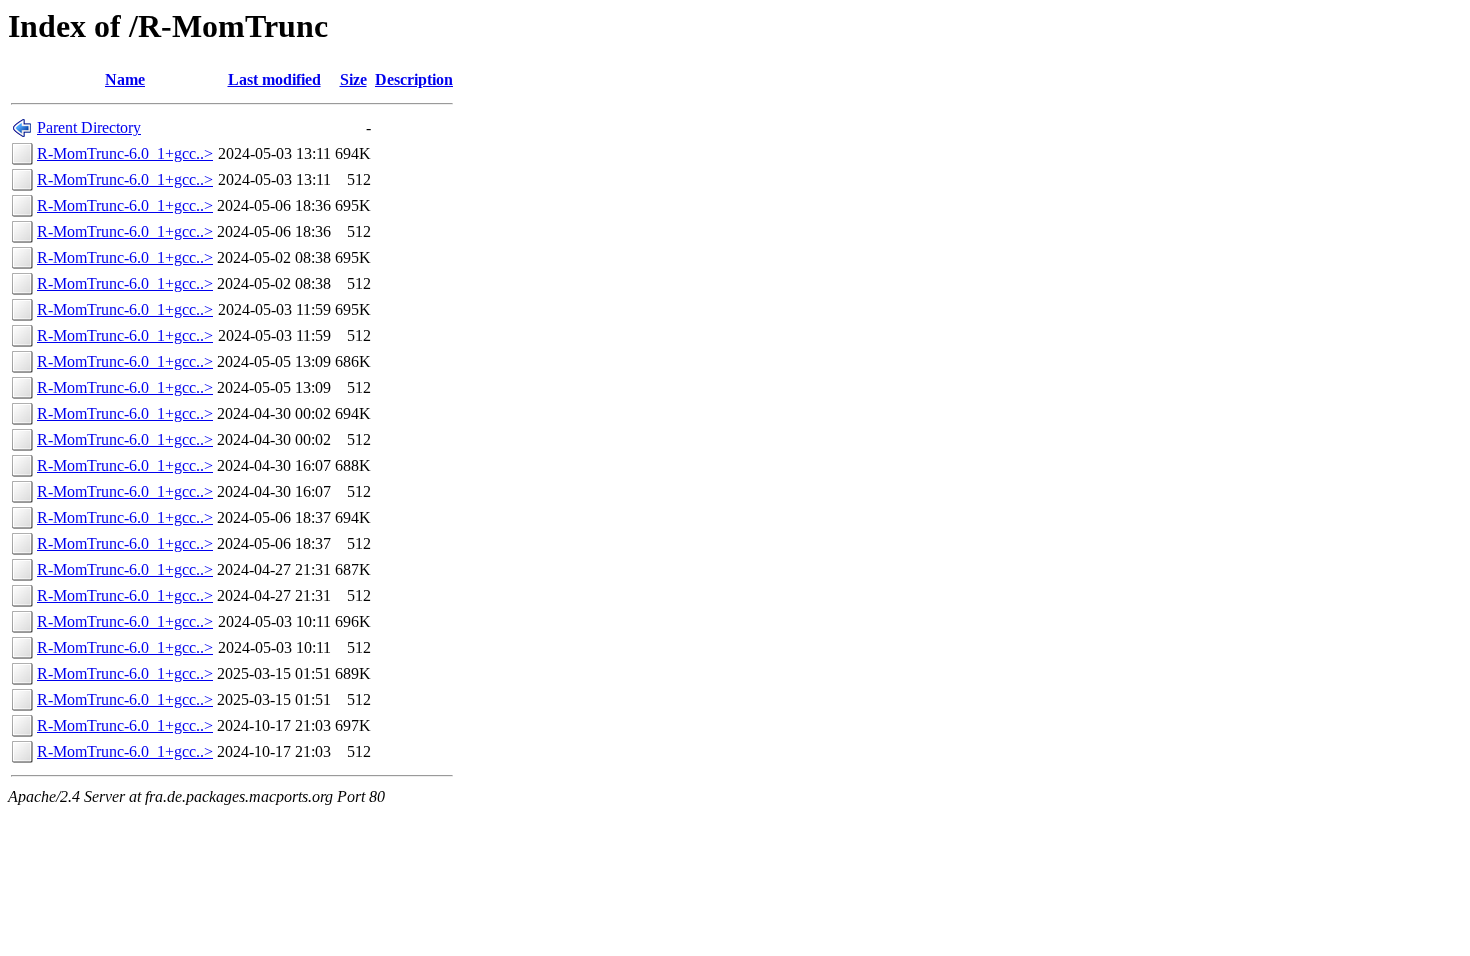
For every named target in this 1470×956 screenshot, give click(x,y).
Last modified (274, 79)
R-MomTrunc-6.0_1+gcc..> (125, 153)
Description (414, 79)
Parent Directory (89, 127)
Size (353, 79)
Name (125, 79)
